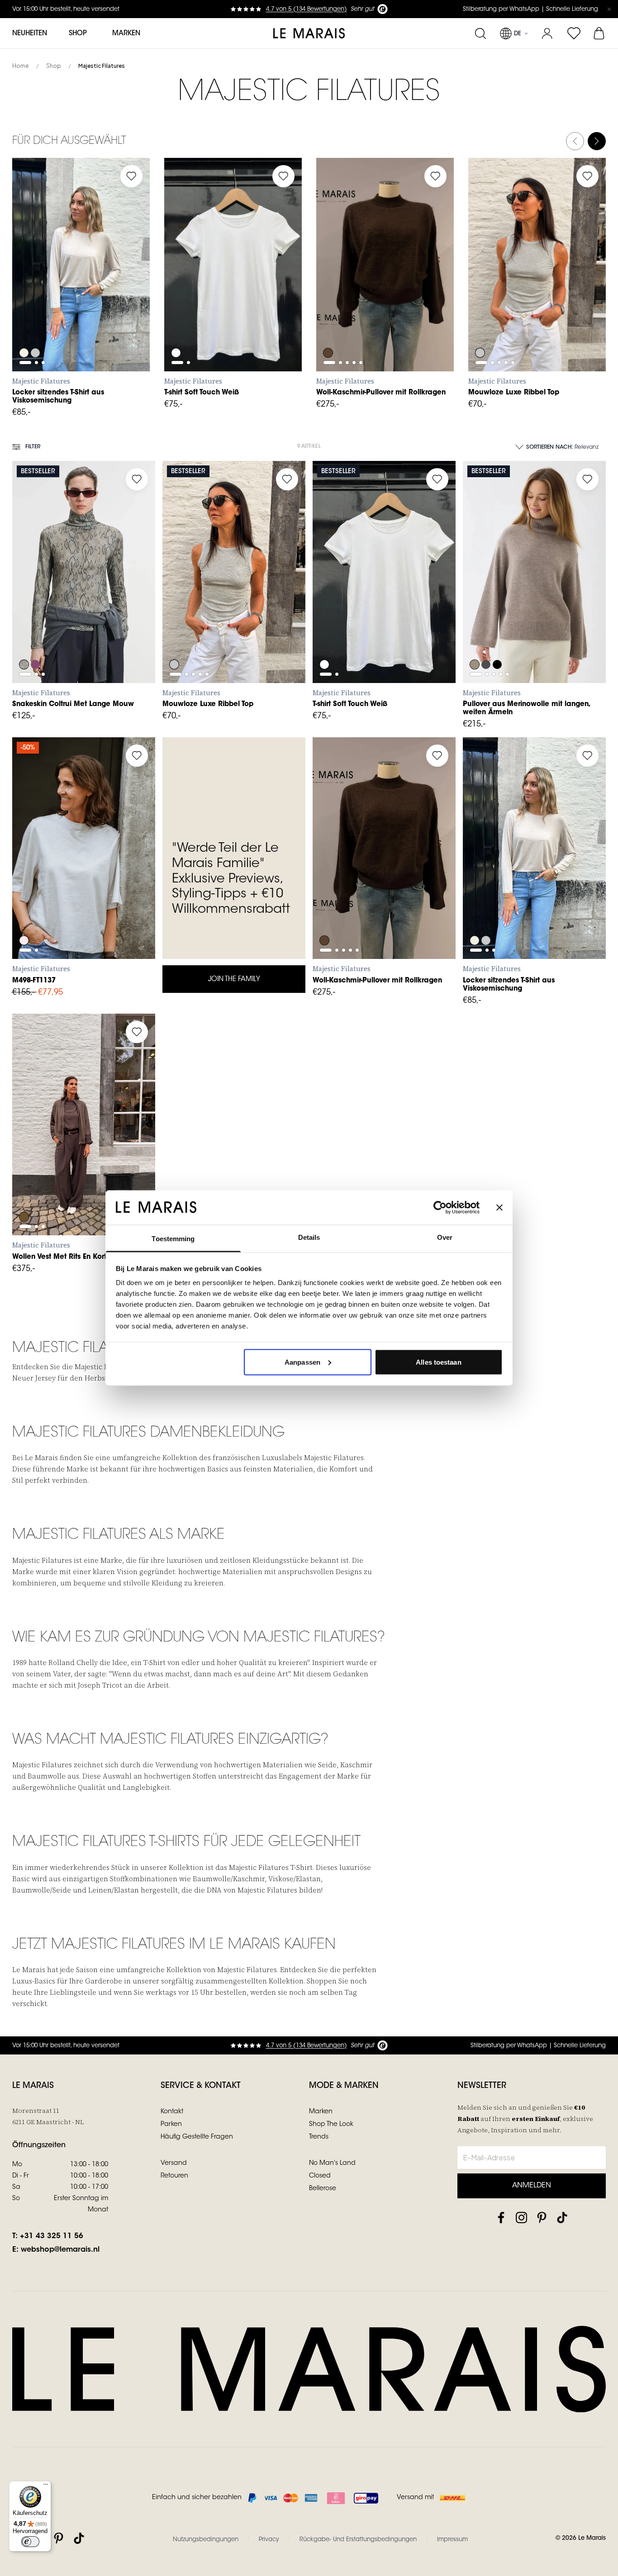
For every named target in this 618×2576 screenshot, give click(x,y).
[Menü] (46, 2486)
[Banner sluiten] (499, 1207)
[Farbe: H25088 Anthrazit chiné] (486, 644)
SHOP (78, 34)
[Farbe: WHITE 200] (176, 328)
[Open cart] (600, 33)
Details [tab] (309, 1237)
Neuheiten (30, 34)
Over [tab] (445, 1237)
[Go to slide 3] (43, 288)
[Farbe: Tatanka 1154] (24, 1196)
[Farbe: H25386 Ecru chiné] (24, 328)
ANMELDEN (532, 2186)
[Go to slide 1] (25, 288)
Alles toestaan (438, 1362)
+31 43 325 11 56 (52, 2236)
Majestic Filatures (102, 66)
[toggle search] (480, 33)
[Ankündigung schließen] (609, 9)
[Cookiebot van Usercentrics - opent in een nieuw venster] (440, 1207)
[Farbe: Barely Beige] (24, 644)
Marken (126, 34)
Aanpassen (302, 1362)
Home (21, 66)
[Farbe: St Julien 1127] (36, 644)
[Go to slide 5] (361, 288)
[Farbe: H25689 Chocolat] (328, 328)
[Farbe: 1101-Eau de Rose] (24, 920)
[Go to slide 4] (354, 288)
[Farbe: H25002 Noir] (498, 644)
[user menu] (547, 33)
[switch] (30, 2542)
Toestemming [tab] (173, 1239)
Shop (54, 66)
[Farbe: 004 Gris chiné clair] (480, 328)
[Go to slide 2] (36, 288)
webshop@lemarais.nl (60, 2250)
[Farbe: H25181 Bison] (475, 644)
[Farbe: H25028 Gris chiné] (36, 328)
